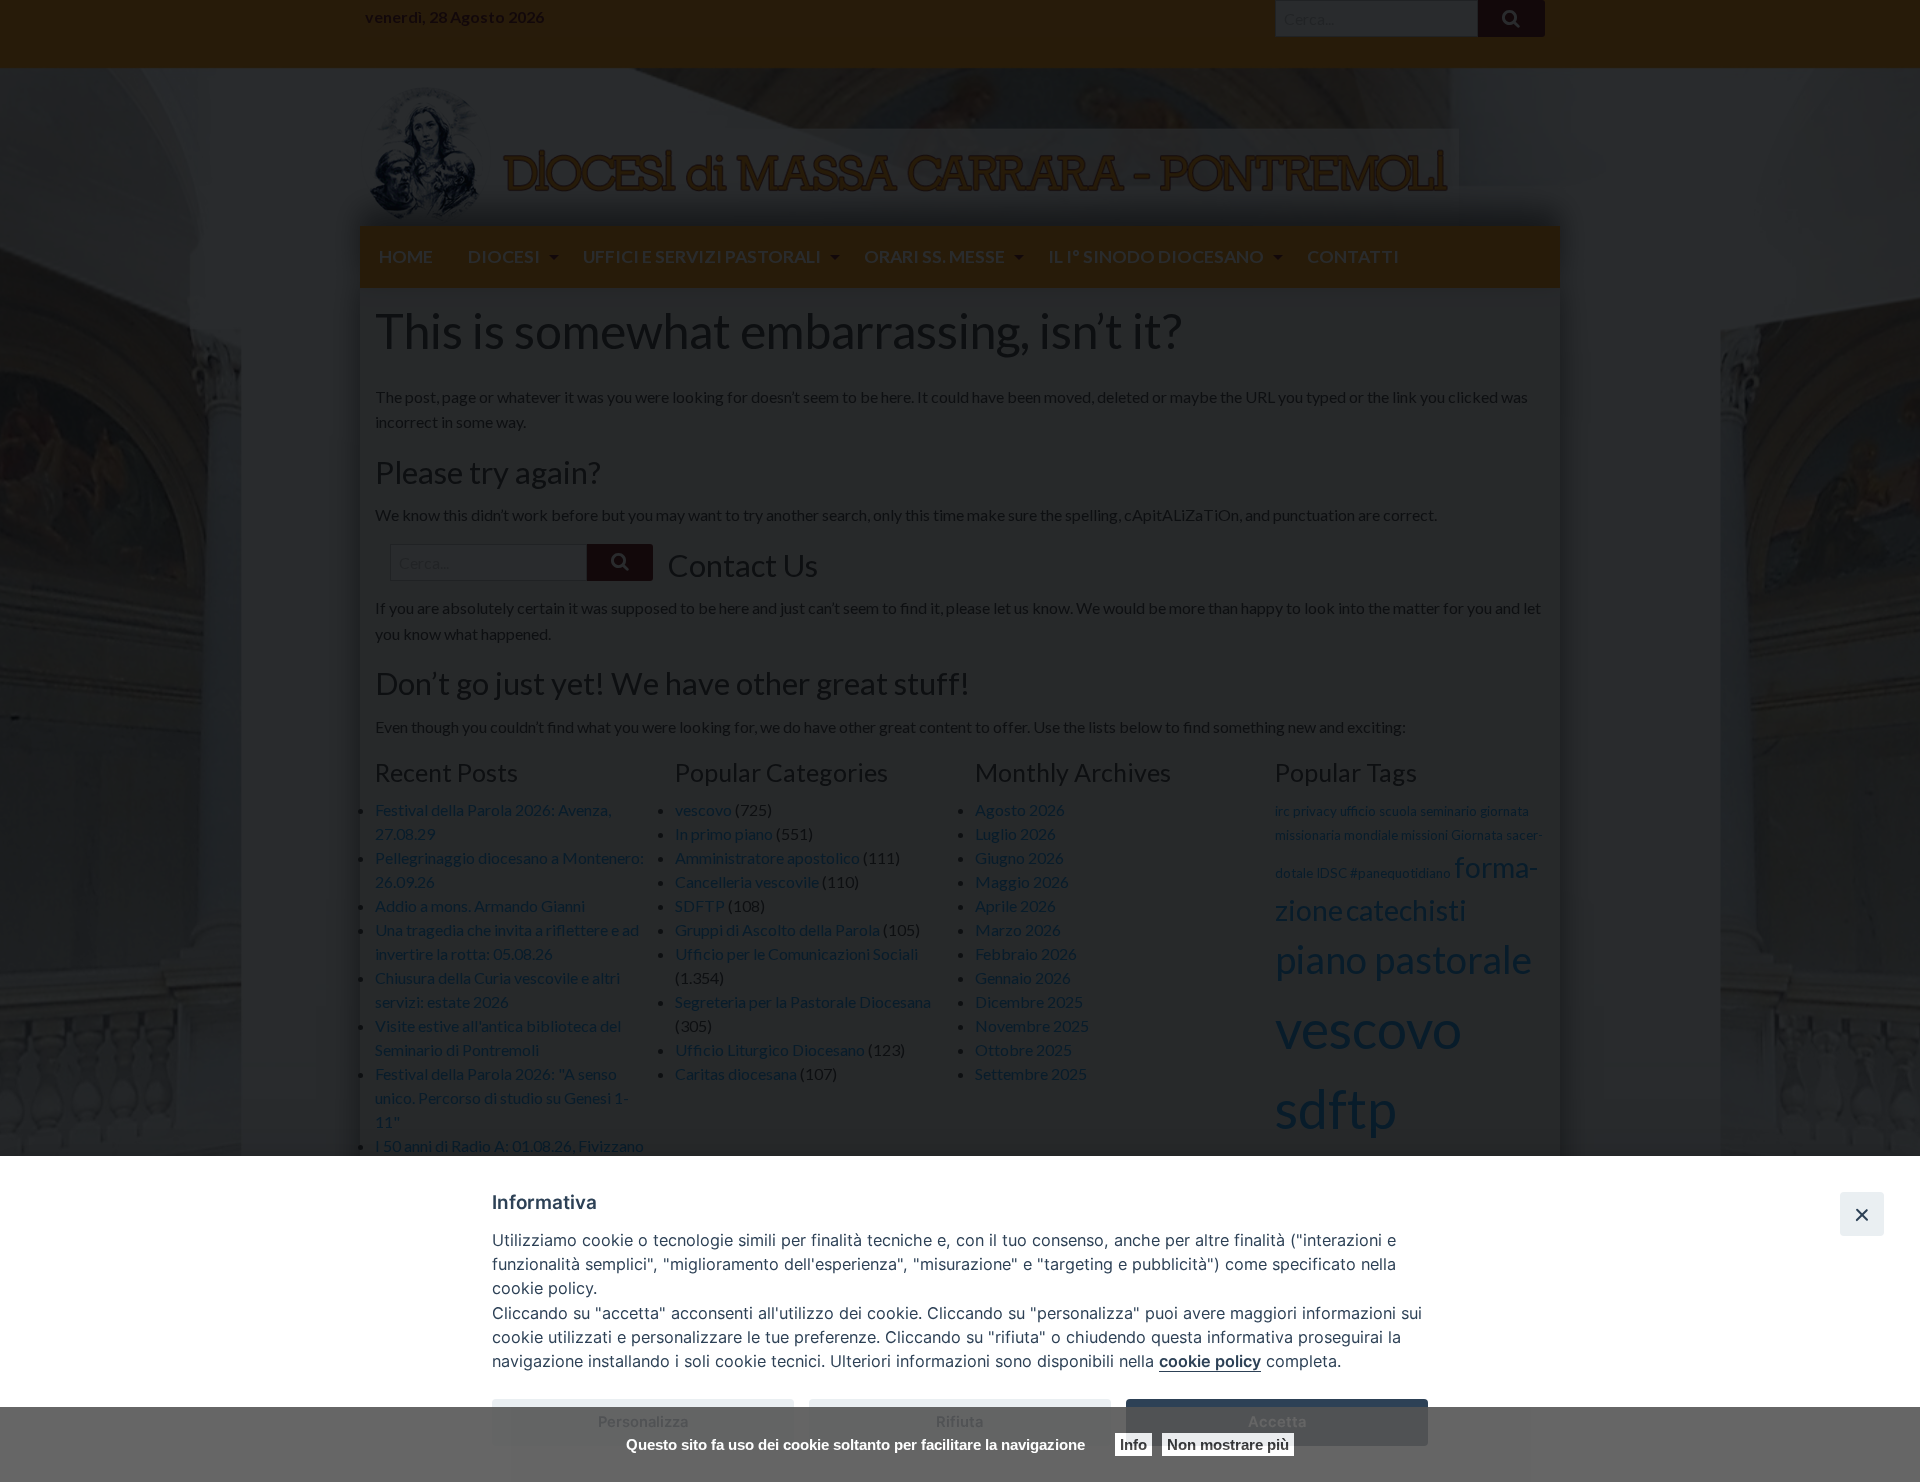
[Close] (1862, 1214)
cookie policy (1210, 1361)
